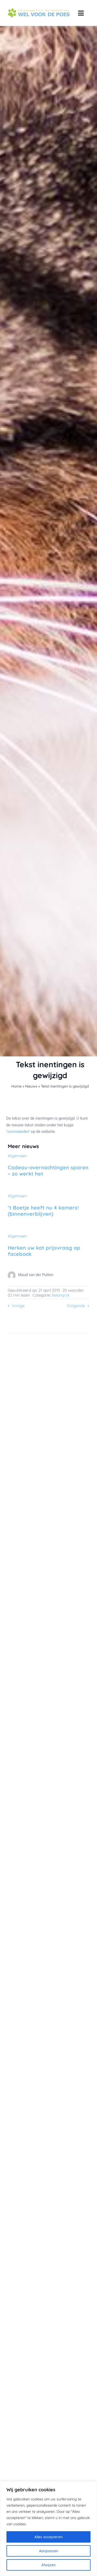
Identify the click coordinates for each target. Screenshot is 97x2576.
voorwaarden (18, 1132)
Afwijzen (48, 2565)
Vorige (18, 1306)
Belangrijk (61, 1295)
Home (16, 1086)
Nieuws (31, 1086)
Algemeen (17, 1156)
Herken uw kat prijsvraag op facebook (44, 1251)
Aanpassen (49, 2551)
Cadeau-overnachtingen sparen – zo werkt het (48, 1171)
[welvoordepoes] (39, 10)
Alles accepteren (48, 2537)
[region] (48, 2529)
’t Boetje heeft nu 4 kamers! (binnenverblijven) (43, 1211)
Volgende (76, 1306)
